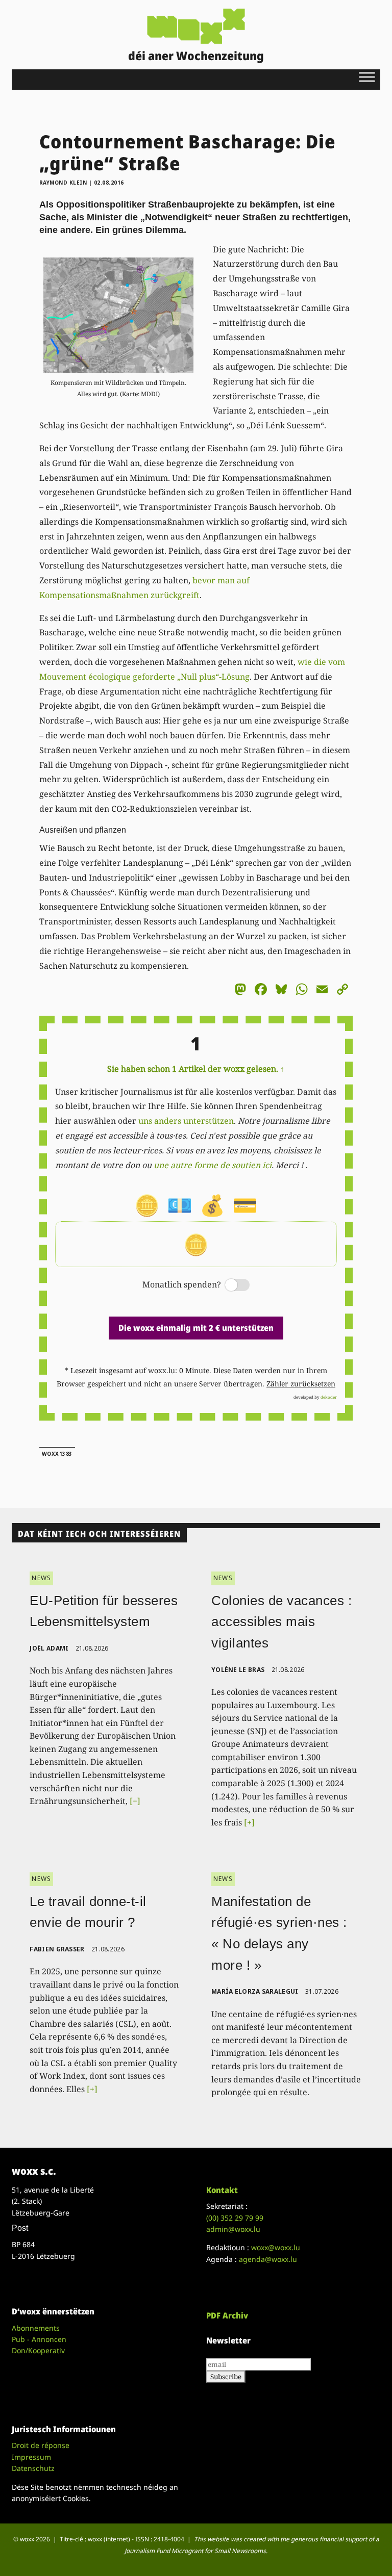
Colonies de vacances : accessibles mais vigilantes (281, 1622)
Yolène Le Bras (238, 1670)
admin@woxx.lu (233, 2229)
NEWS (41, 1578)
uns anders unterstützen (186, 1121)
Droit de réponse (41, 2445)
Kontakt (222, 2190)
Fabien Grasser (57, 1949)
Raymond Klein (63, 183)
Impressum (31, 2457)
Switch (229, 1286)
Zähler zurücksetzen (301, 1384)
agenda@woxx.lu (268, 2259)
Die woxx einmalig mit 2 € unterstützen (196, 1328)
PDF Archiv (227, 2315)
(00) (235, 2218)
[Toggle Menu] (367, 77)
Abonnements (36, 2328)
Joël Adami (49, 1648)
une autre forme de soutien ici (213, 1165)
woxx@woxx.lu (276, 2247)
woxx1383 (57, 1454)
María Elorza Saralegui (255, 1991)
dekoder (329, 1397)
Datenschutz (33, 2468)
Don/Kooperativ (38, 2350)
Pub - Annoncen (39, 2339)
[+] (135, 1801)
